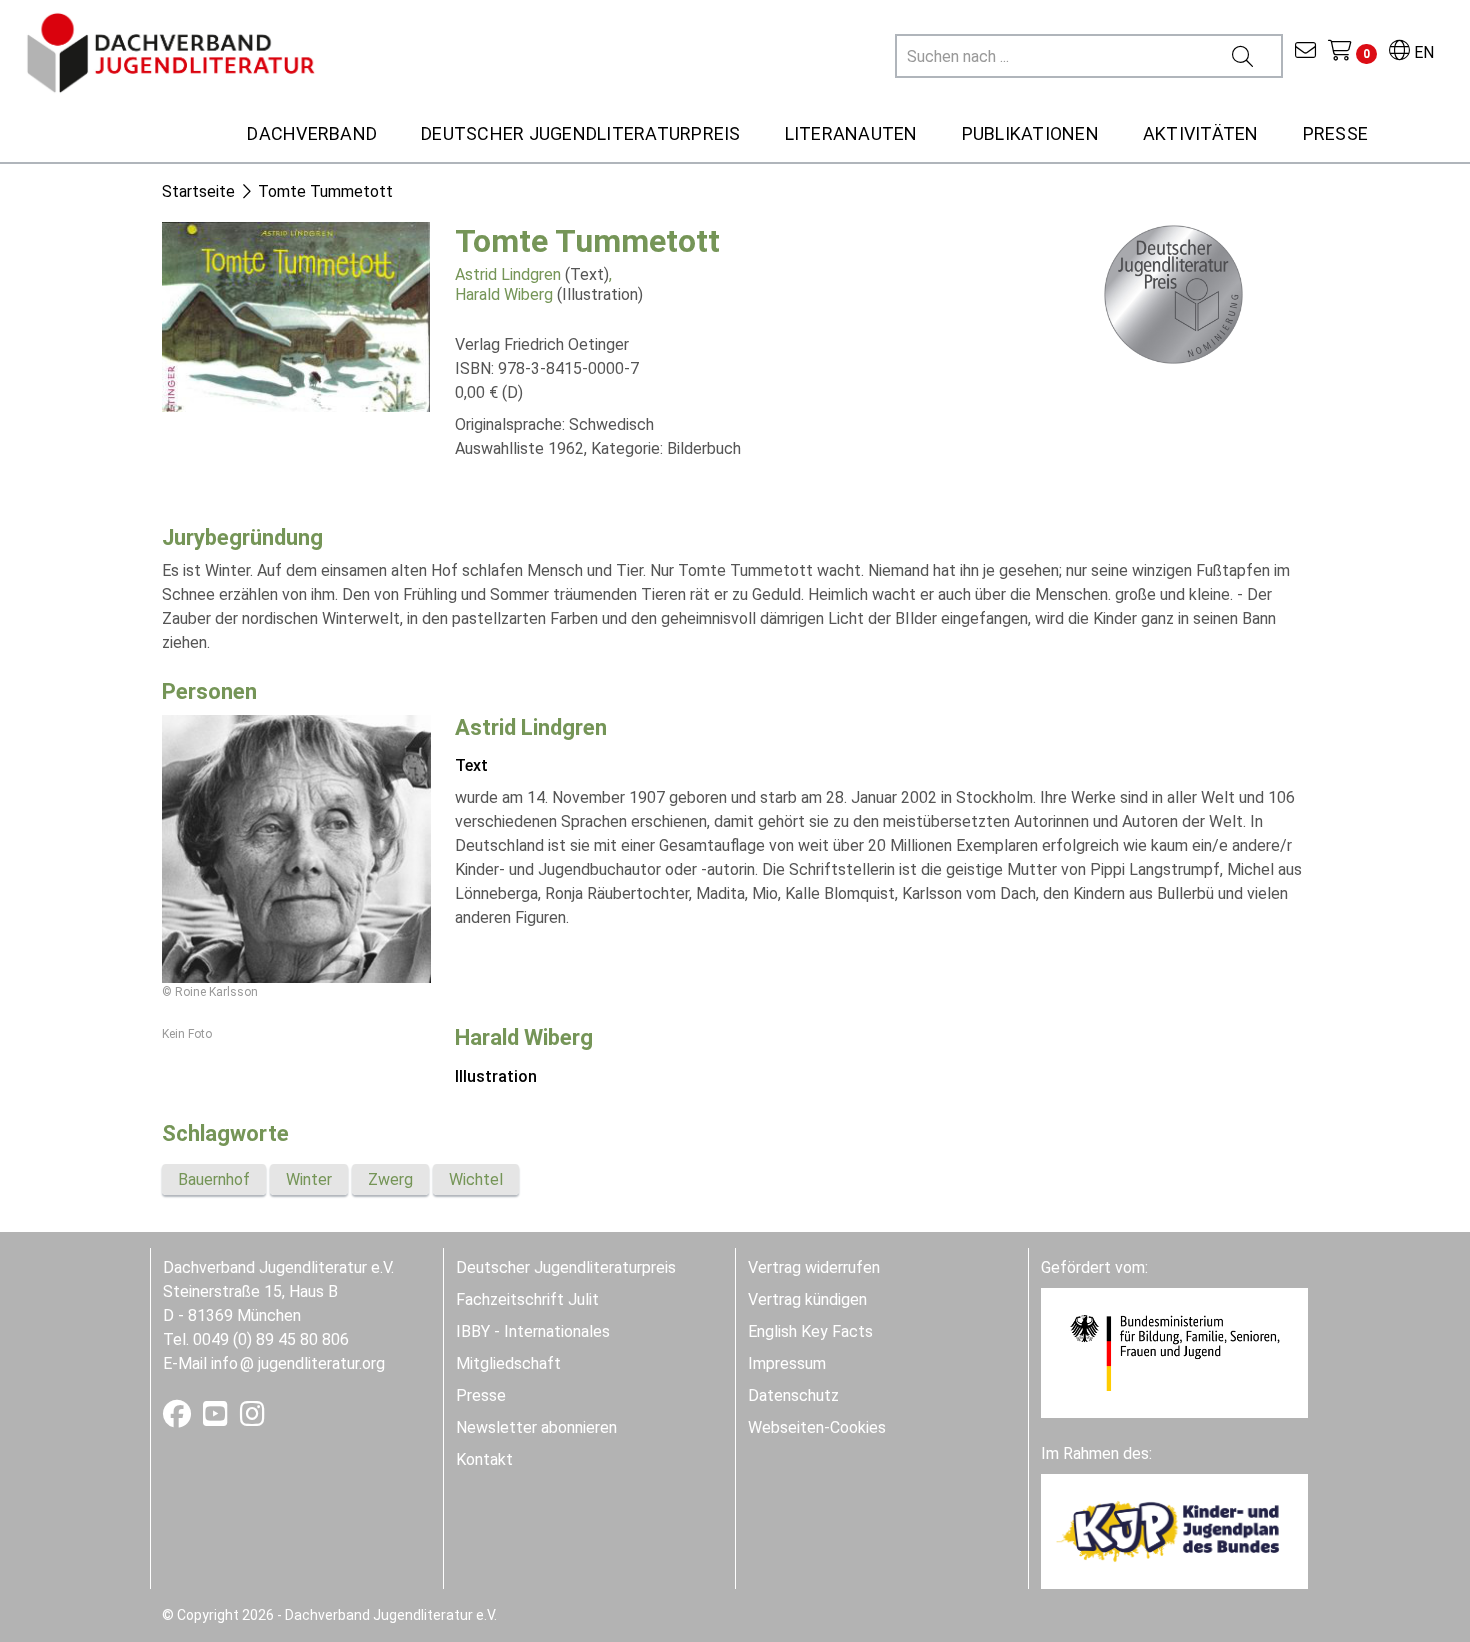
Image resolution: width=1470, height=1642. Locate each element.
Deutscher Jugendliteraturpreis (566, 1267)
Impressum (787, 1363)
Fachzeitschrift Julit (527, 1299)
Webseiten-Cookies (817, 1427)
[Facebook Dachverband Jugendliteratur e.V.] (179, 1418)
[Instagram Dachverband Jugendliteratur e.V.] (252, 1418)
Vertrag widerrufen (814, 1267)
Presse (481, 1395)
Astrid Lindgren (508, 274)
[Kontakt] (1305, 52)
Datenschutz (793, 1395)
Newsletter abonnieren (536, 1427)
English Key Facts (810, 1331)
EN (1422, 52)
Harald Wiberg (504, 294)
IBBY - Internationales (533, 1331)
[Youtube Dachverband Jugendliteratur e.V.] (217, 1418)
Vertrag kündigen (807, 1299)
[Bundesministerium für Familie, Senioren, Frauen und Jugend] (1174, 1351)
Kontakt (484, 1459)
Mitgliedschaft (508, 1363)
